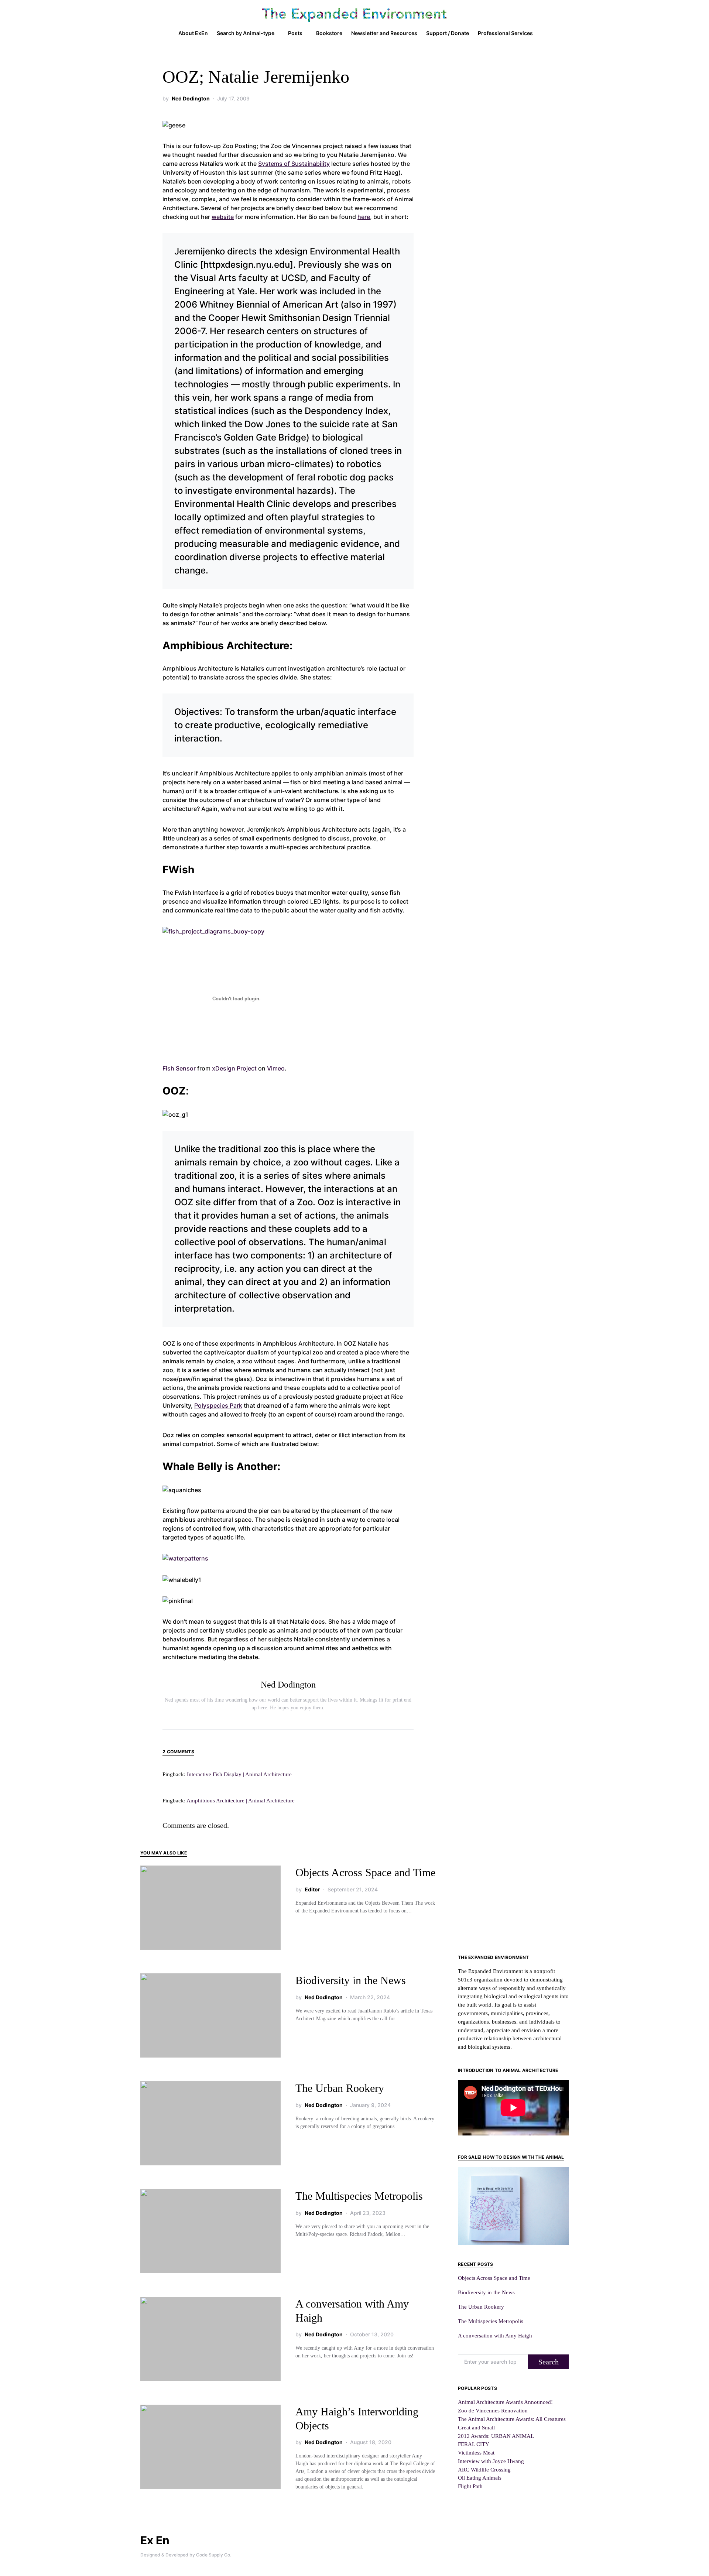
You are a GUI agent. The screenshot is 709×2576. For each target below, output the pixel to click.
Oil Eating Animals (480, 2478)
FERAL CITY (474, 2444)
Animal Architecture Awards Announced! (505, 2402)
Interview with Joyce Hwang (491, 2461)
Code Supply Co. (214, 2555)
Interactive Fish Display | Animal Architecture (239, 1774)
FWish (178, 870)
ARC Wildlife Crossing (484, 2469)
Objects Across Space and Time (365, 1872)
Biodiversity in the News (351, 1980)
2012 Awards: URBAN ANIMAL (496, 2436)
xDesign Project (234, 1068)
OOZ (174, 1091)
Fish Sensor (179, 1068)
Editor (312, 1889)
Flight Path (470, 2486)
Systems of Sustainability (294, 164)
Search (549, 2362)
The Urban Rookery (340, 2088)
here (364, 217)
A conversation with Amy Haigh (495, 2335)
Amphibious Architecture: (227, 645)
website (223, 217)
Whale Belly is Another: (221, 1466)
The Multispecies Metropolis (359, 2196)
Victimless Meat (476, 2452)
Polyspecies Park (218, 1405)
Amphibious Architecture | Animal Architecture (241, 1800)
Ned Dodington (191, 98)
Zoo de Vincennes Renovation (493, 2410)
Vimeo (276, 1068)
